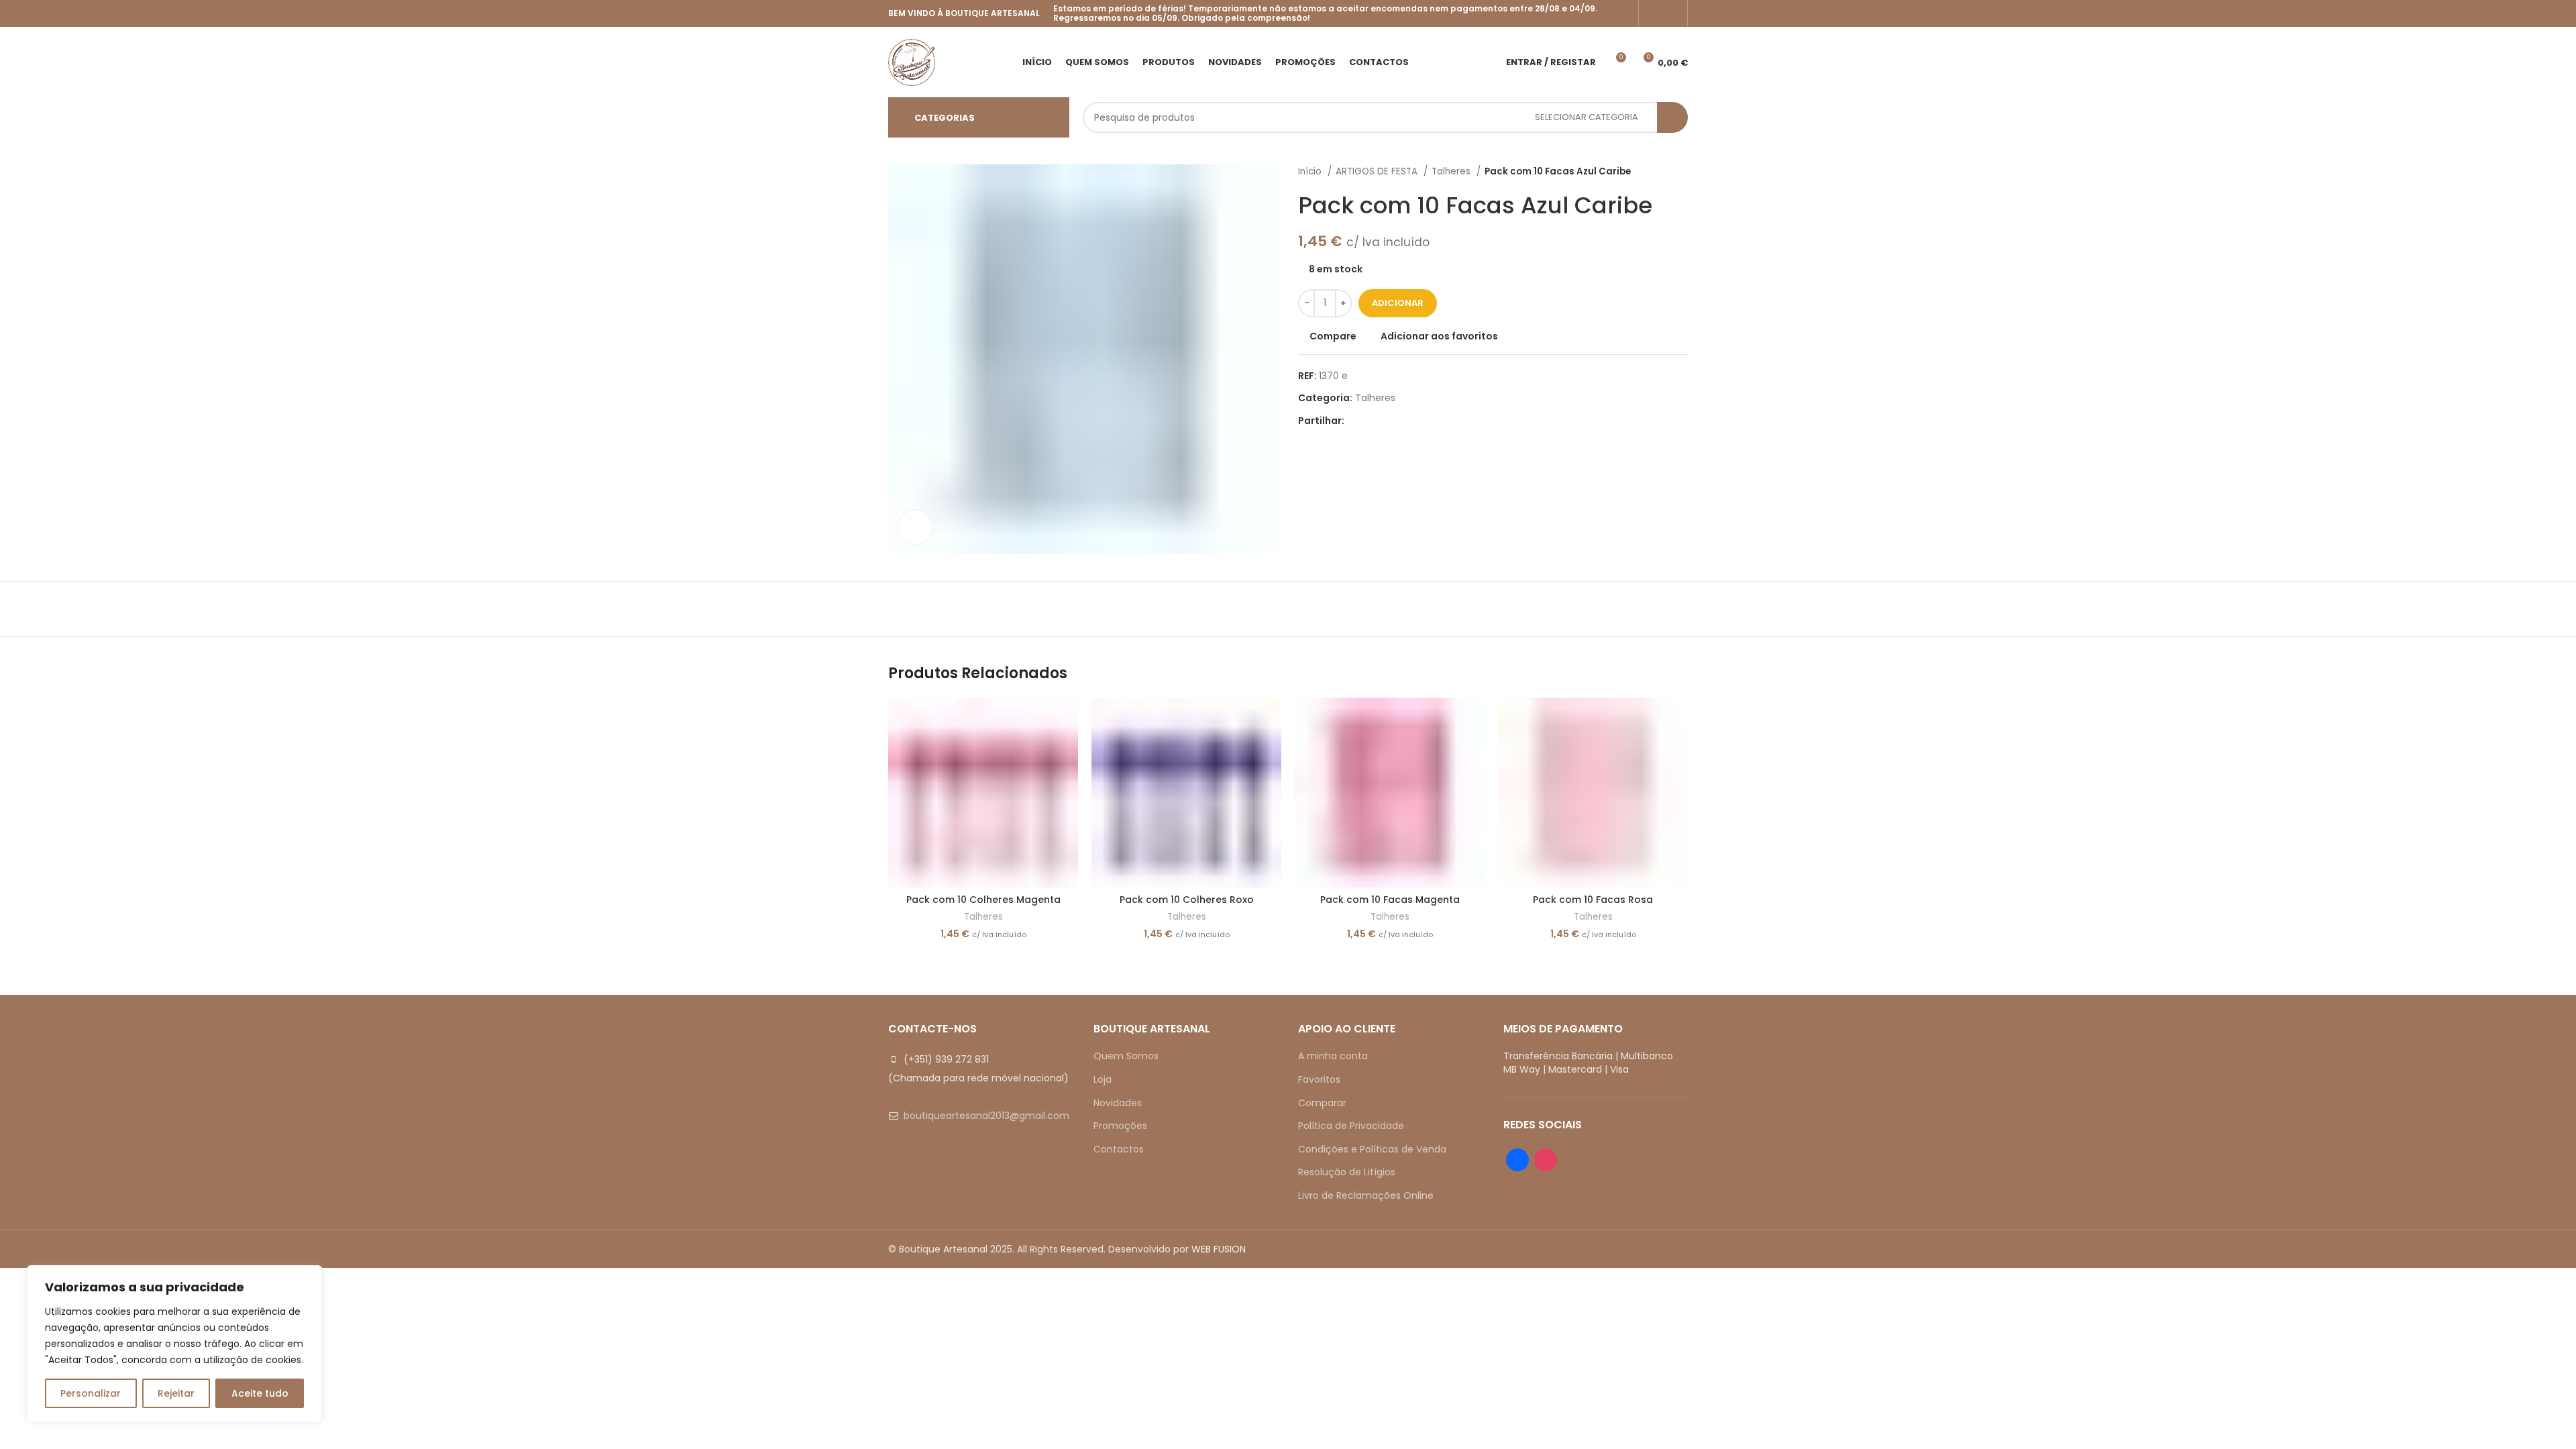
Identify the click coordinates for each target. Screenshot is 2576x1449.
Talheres (1452, 171)
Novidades (1118, 1103)
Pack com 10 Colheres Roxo (1187, 900)
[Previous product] (1654, 172)
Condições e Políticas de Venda (1372, 1149)
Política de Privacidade (1351, 1126)
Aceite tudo (260, 1393)
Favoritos (1319, 1079)
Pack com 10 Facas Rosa (1593, 900)
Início (1311, 171)
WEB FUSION (1219, 1249)
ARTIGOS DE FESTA (1378, 171)
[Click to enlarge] (915, 527)
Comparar (1322, 1103)
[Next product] (1681, 172)
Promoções (1120, 1126)
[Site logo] (912, 61)
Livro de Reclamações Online (1366, 1195)
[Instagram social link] (1672, 13)
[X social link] (1371, 421)
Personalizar (91, 1393)
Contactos (1119, 1149)
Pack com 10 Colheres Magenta (983, 900)
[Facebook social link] (1654, 13)
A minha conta (1333, 1056)
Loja (1103, 1079)
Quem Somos (1126, 1056)
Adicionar (1398, 303)
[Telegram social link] (1417, 421)
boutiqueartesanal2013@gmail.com (986, 1116)
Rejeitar (176, 1393)
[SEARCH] (1672, 117)
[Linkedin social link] (1402, 421)
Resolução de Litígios (1347, 1172)
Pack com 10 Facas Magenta (1390, 900)
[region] (174, 1344)
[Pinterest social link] (1386, 421)
